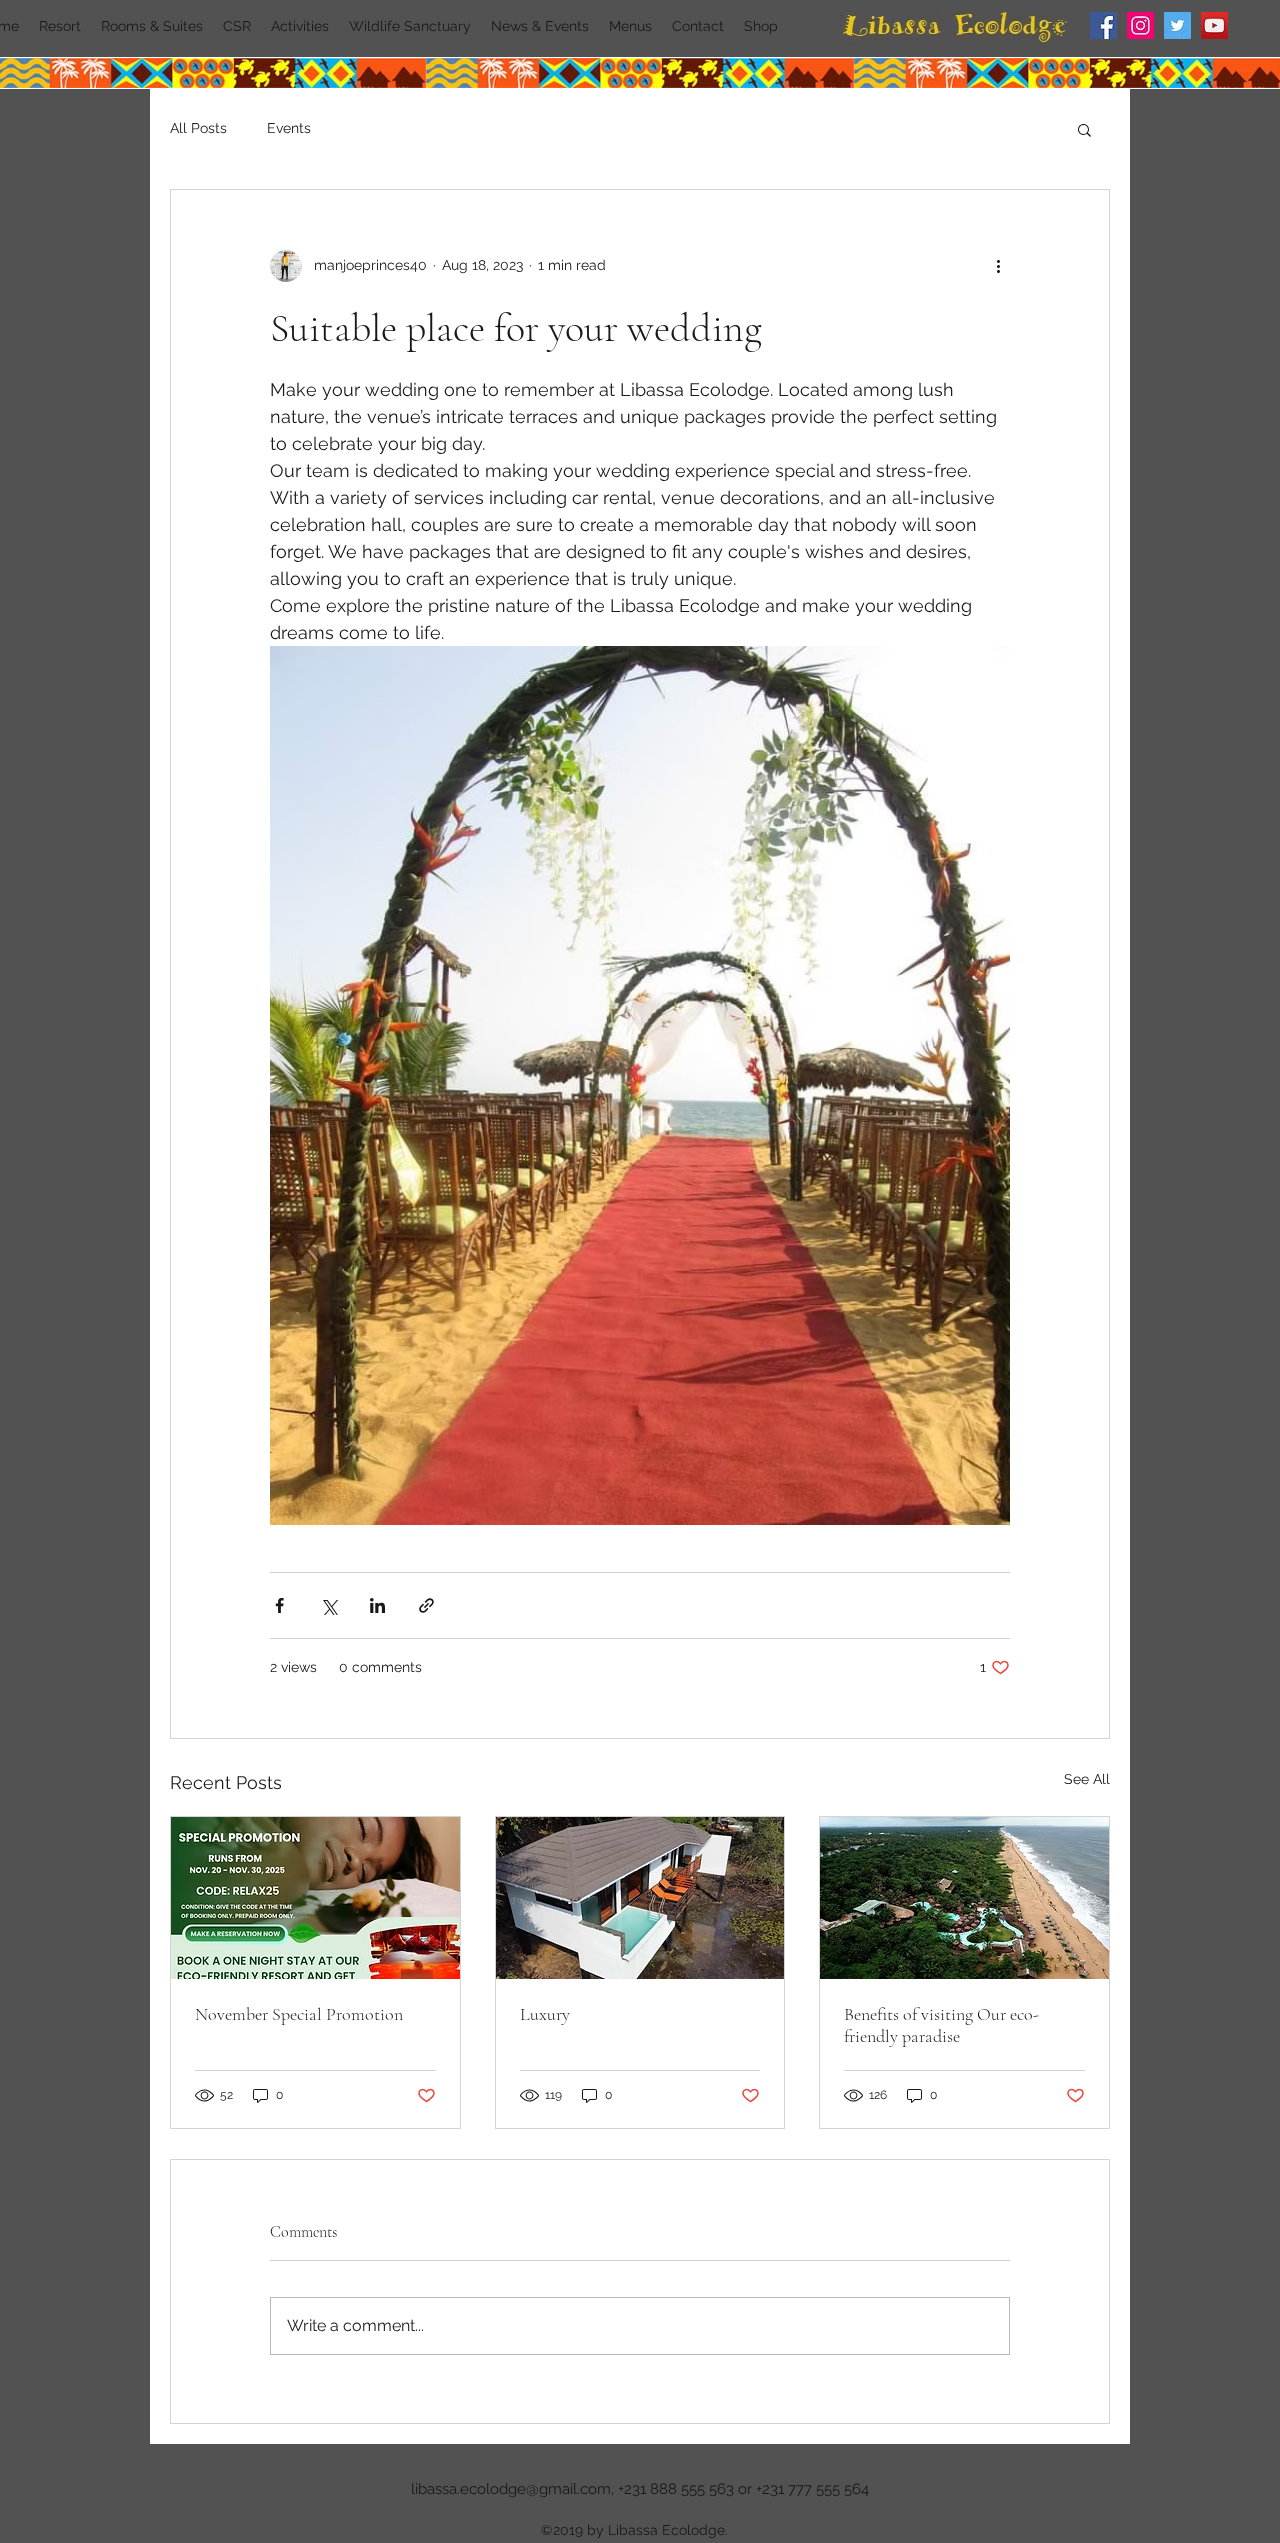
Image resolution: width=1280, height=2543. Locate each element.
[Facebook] (1103, 25)
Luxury (545, 2014)
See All (1087, 1779)
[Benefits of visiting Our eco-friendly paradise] (964, 1898)
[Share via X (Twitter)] (328, 1605)
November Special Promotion (299, 2014)
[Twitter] (1177, 25)
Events (289, 128)
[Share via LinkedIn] (377, 1605)
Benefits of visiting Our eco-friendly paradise (941, 2025)
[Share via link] (426, 1605)
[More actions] (998, 266)
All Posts (198, 128)
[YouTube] (1214, 25)
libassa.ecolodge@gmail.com (511, 2489)
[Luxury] (640, 1898)
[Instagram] (1140, 25)
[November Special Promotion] (315, 1898)
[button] (1084, 129)
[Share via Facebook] (279, 1605)
